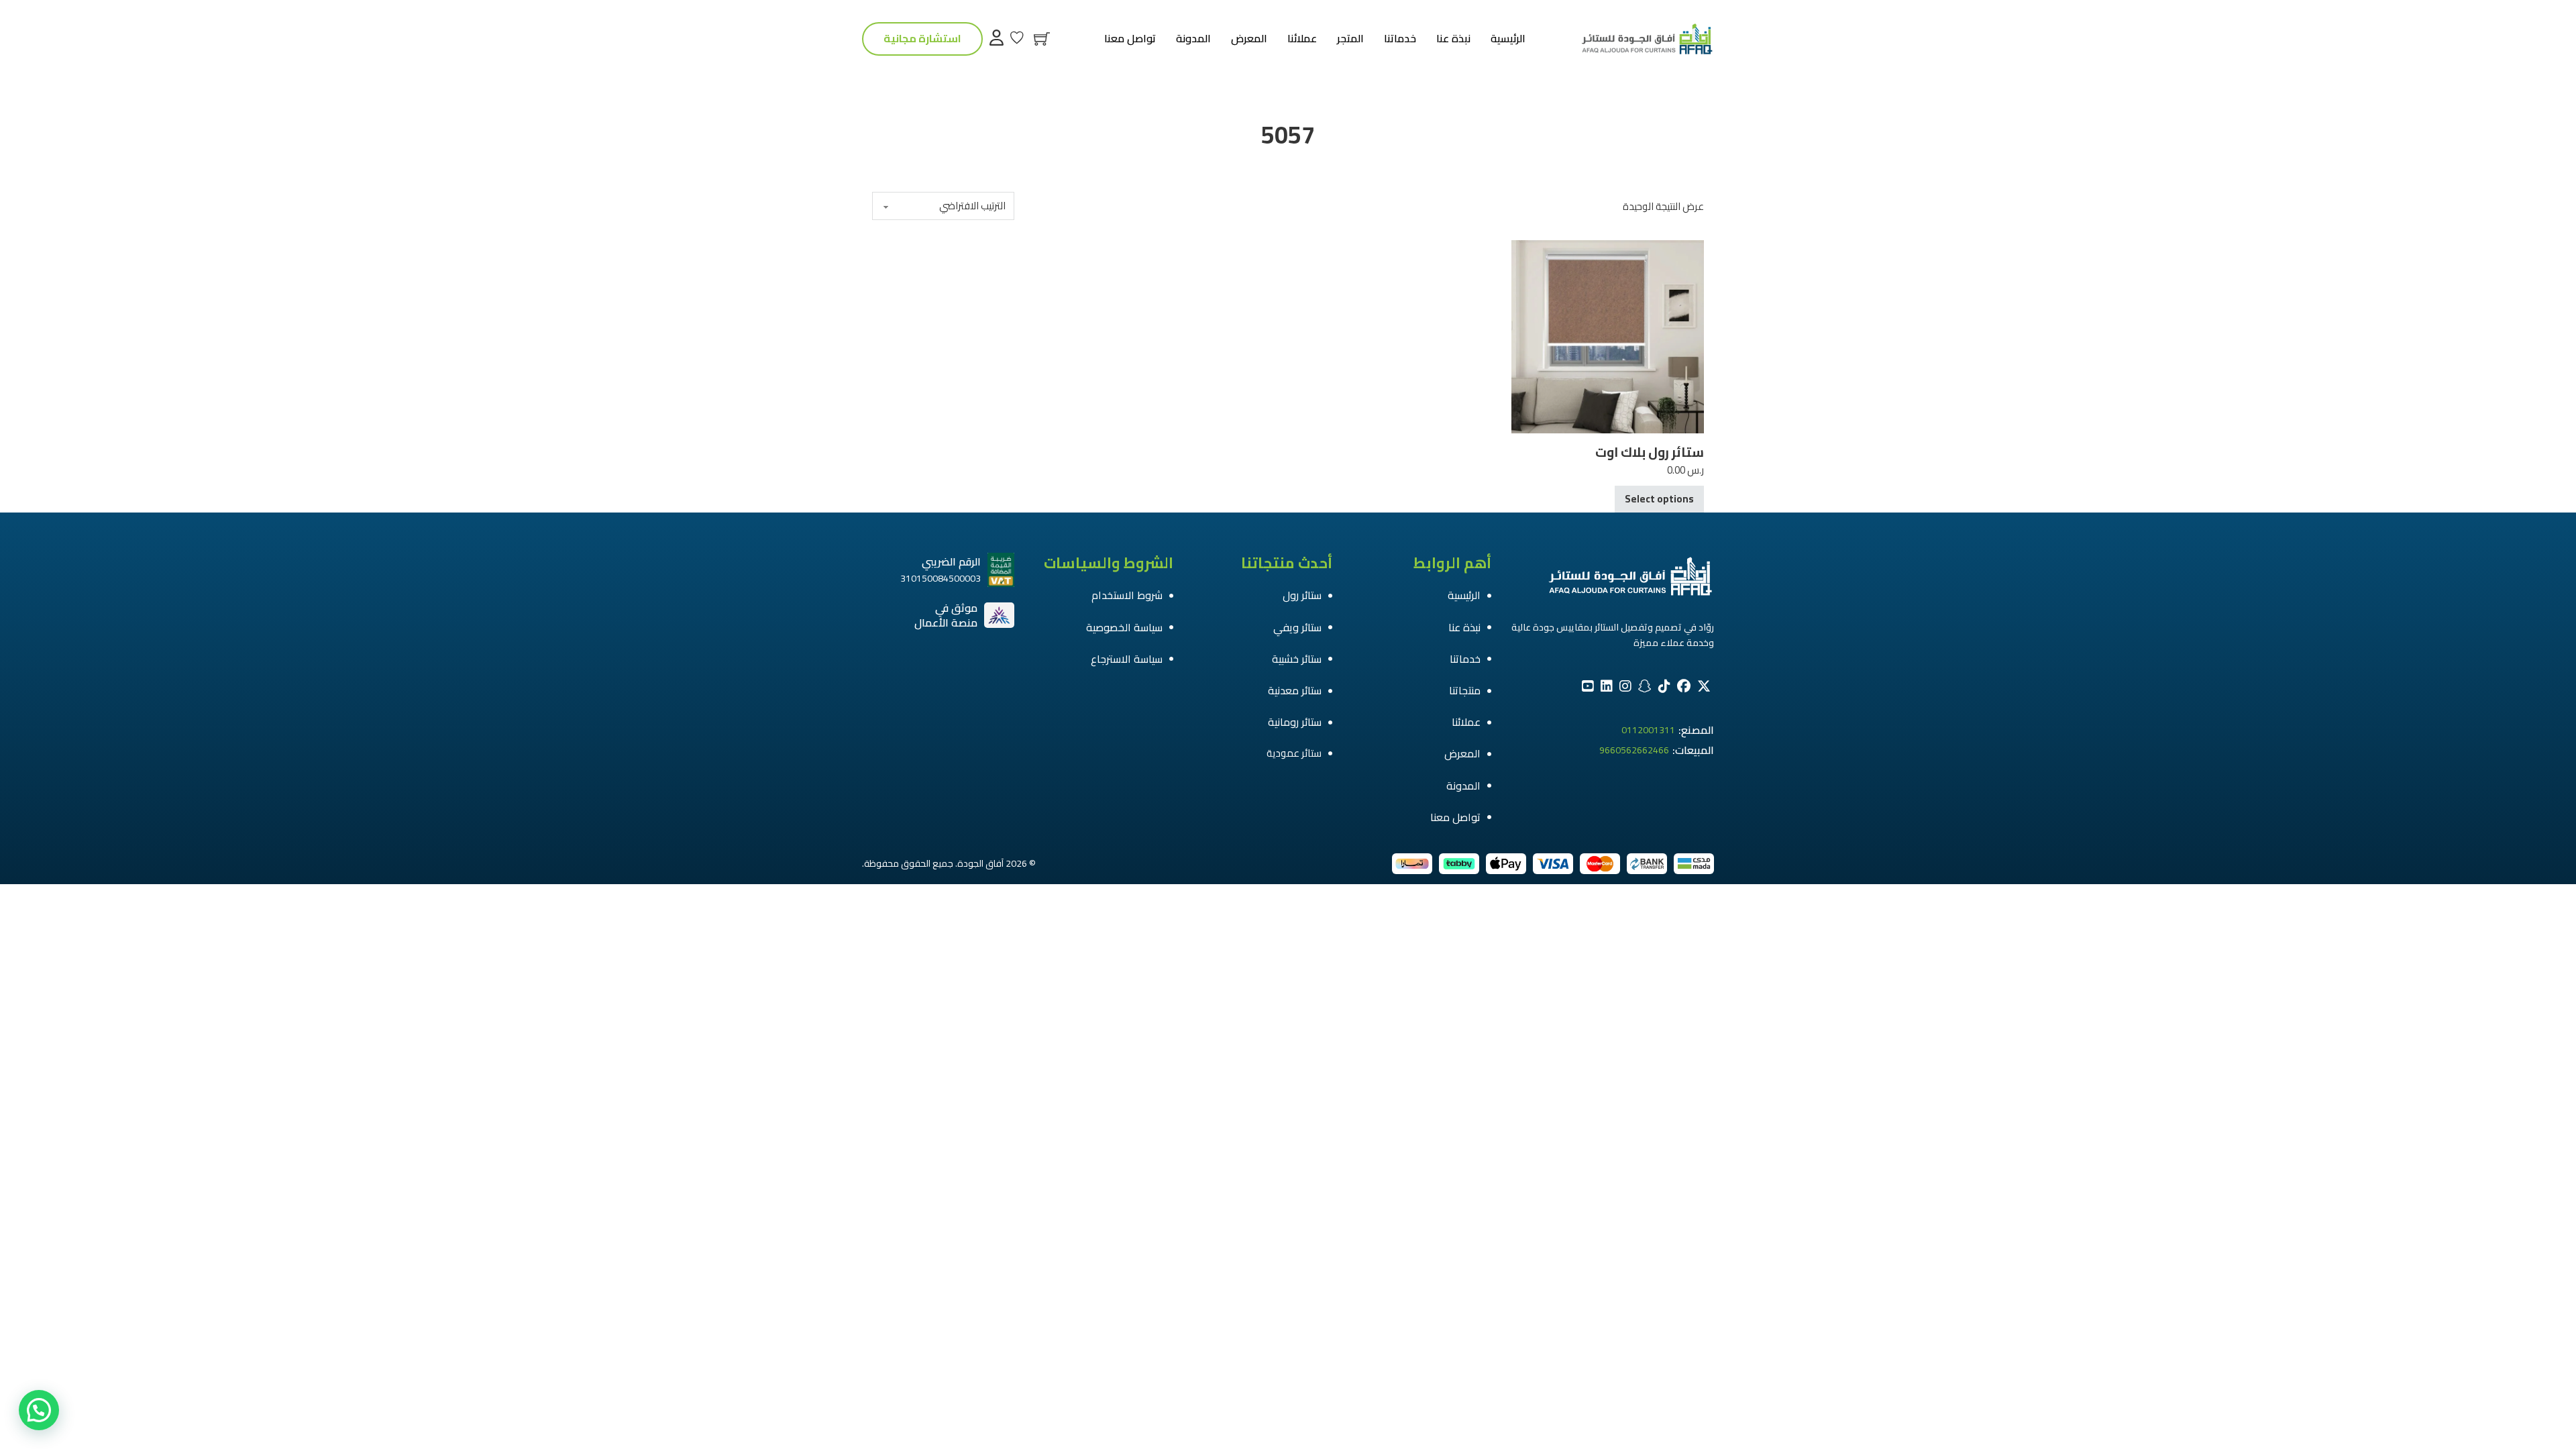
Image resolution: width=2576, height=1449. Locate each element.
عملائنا (1302, 39)
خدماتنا (1400, 39)
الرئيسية (1508, 39)
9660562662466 (1634, 751)
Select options (1659, 499)
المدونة (1193, 39)
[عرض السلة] (1042, 39)
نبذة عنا (1453, 39)
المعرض (1249, 39)
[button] (39, 1410)
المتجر (1350, 39)
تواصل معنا (1130, 39)
